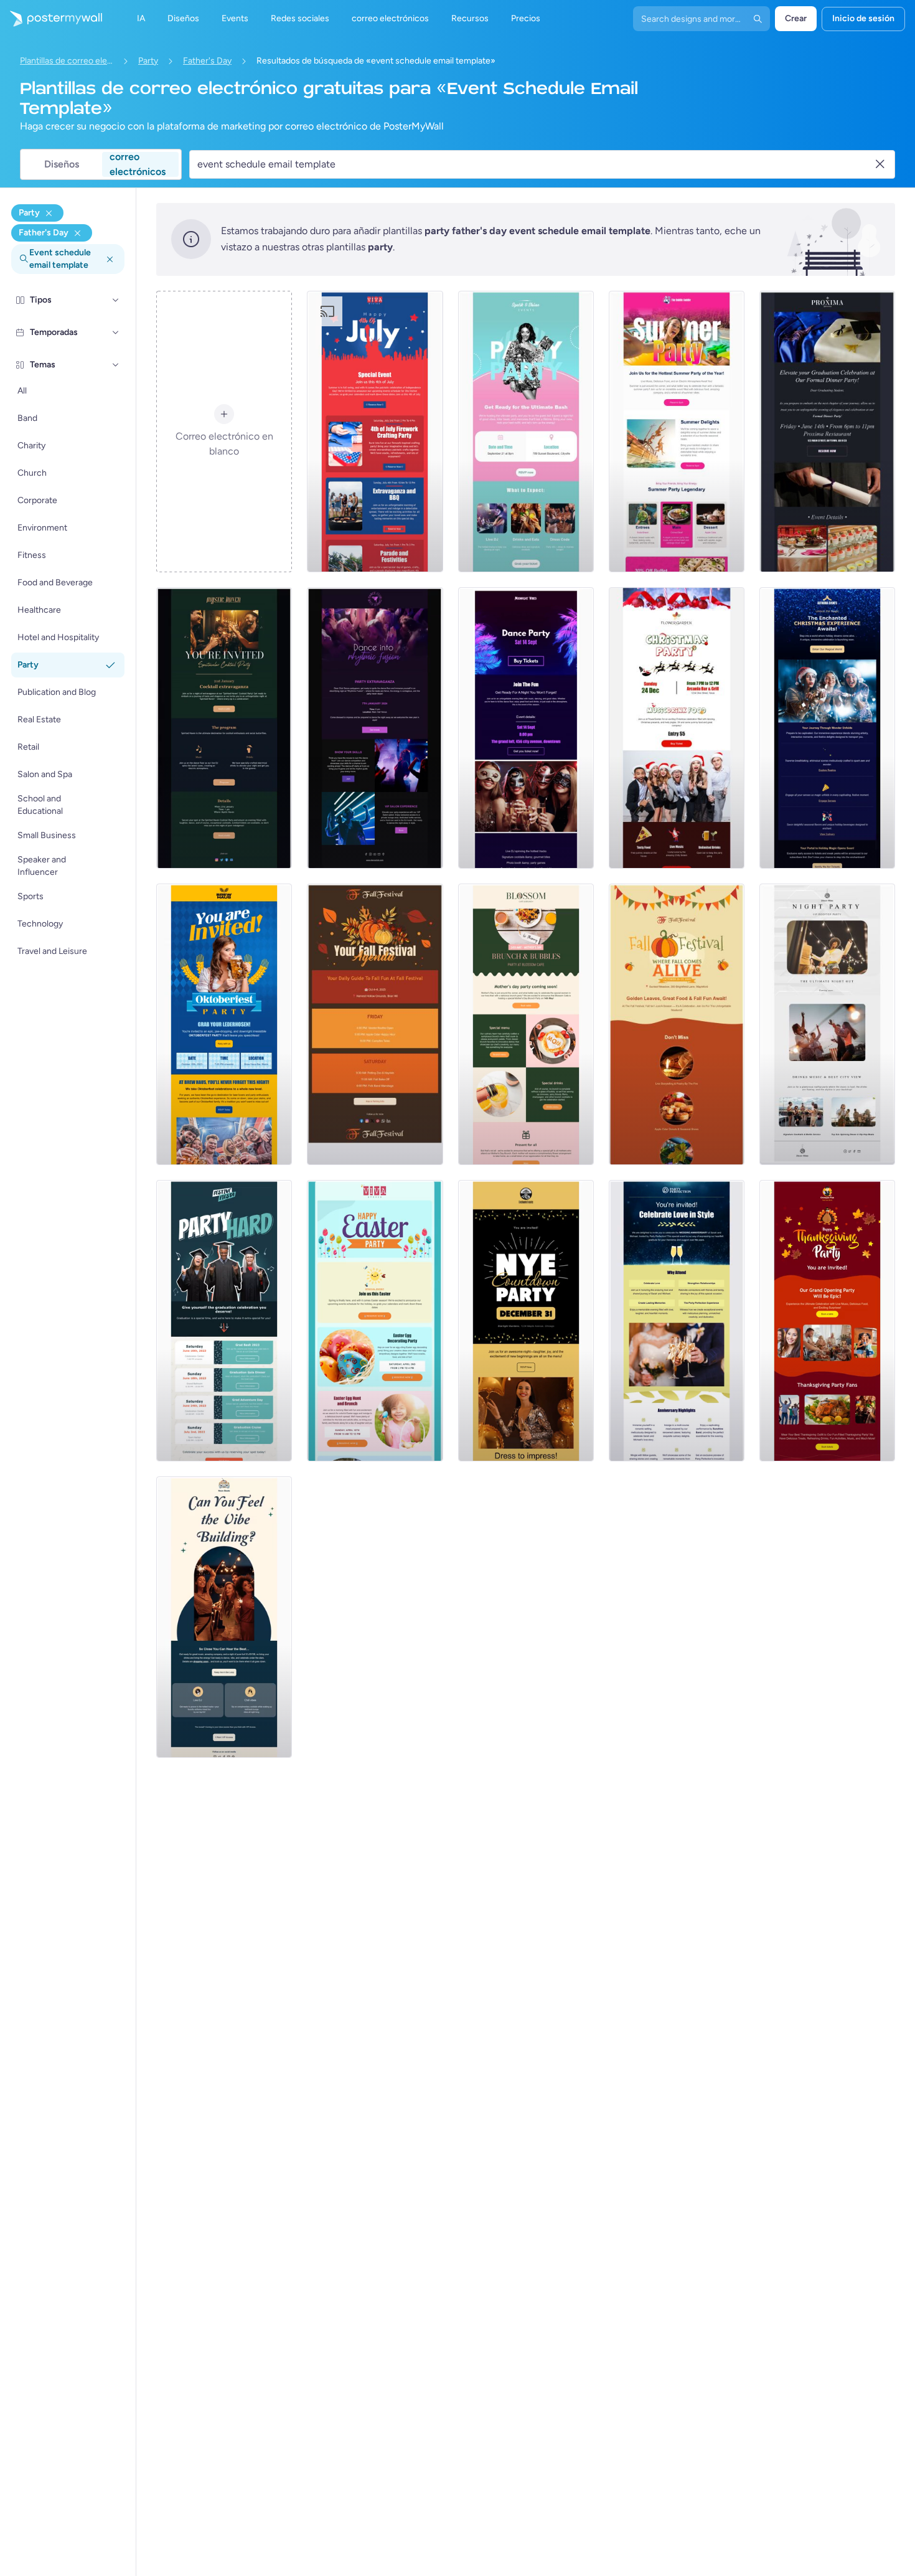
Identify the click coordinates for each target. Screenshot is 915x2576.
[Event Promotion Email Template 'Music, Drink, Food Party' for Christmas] (677, 728)
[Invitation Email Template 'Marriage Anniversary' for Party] (677, 1321)
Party (148, 61)
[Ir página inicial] (51, 19)
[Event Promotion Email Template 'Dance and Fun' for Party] (526, 728)
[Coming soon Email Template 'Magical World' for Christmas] (827, 728)
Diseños (62, 164)
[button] (116, 300)
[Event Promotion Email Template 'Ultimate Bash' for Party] (526, 432)
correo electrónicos (138, 164)
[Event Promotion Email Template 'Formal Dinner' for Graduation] (827, 432)
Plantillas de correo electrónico (67, 61)
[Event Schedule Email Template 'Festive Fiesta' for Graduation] (224, 1321)
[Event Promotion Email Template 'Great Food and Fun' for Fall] (677, 1024)
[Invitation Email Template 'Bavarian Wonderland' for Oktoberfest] (224, 1024)
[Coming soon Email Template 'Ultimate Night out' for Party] (827, 1024)
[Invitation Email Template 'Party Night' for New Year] (526, 1321)
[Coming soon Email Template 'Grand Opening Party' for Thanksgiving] (827, 1321)
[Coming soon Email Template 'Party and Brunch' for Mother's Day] (526, 1024)
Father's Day (207, 61)
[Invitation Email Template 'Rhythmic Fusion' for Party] (375, 728)
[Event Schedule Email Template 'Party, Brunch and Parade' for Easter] (375, 1321)
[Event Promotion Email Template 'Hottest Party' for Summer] (677, 432)
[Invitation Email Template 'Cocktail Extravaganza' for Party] (224, 728)
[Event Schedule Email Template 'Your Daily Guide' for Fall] (375, 1024)
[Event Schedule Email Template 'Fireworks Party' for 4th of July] (375, 432)
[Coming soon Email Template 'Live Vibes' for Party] (224, 1617)
